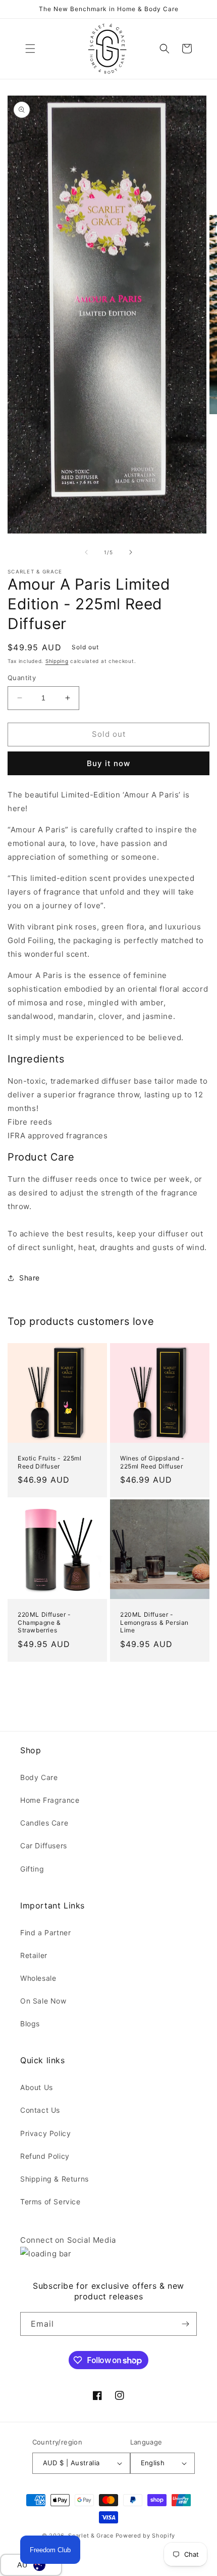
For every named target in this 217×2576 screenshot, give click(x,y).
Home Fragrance (50, 1800)
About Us (37, 2087)
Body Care (39, 1777)
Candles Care (44, 1823)
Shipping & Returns (55, 2179)
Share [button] (30, 1278)
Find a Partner (45, 1933)
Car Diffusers (44, 1846)
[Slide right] (131, 552)
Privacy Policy (45, 2133)
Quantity (22, 678)
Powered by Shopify (146, 2536)
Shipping (57, 661)
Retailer (34, 1955)
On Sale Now (43, 2001)
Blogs (30, 2024)
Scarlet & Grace (91, 2536)
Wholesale (38, 1978)
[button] (30, 49)
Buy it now (108, 763)
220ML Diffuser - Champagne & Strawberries (44, 1622)
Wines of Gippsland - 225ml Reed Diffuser (152, 1462)
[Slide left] (86, 552)
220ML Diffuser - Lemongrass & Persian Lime (154, 1622)
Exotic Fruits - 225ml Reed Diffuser (50, 1462)
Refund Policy (45, 2156)
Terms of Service (50, 2202)
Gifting (32, 1869)
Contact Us (40, 2110)
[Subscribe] (185, 2324)
